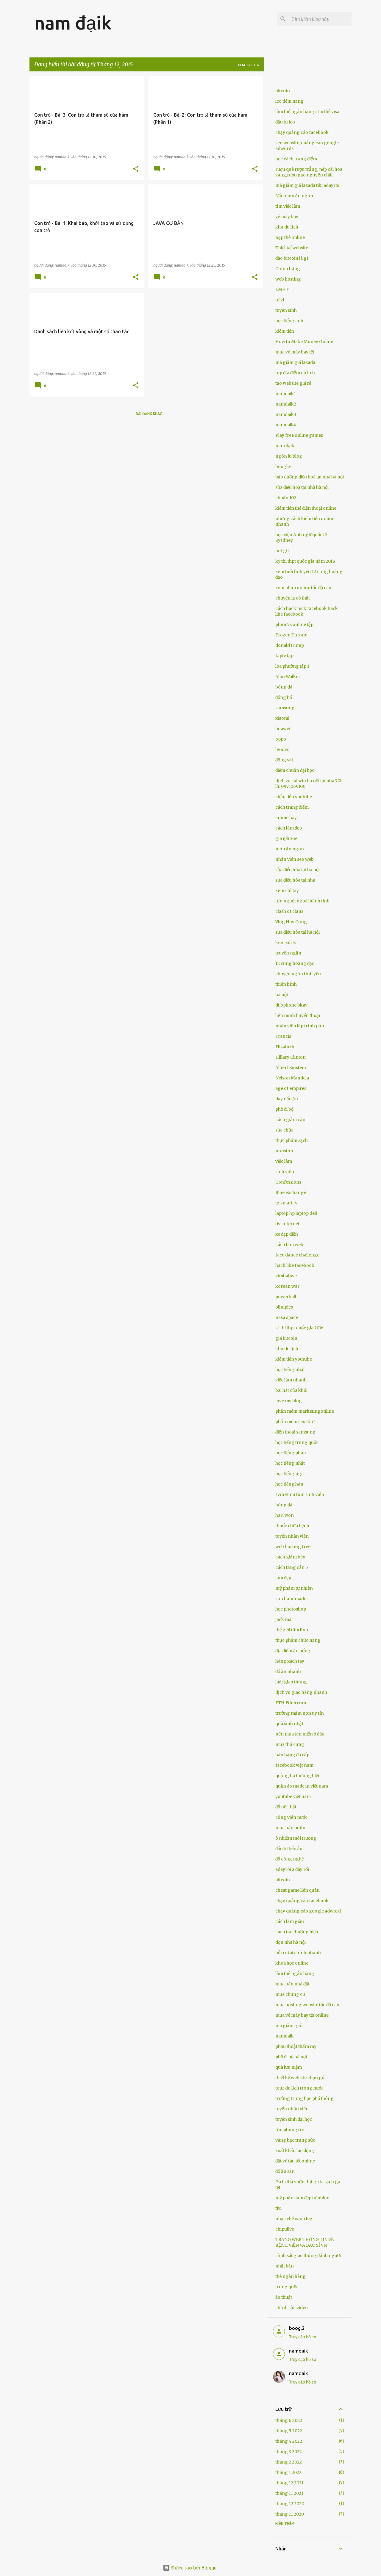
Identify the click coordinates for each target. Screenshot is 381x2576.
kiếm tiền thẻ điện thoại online (306, 508)
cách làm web (289, 1245)
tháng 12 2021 (289, 2483)
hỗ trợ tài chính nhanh (298, 1953)
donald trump (290, 645)
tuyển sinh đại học (294, 2119)
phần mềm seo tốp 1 (296, 1422)
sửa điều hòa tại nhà (295, 880)
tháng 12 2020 (290, 2504)
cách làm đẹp (289, 828)
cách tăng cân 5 (292, 1567)
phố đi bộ (284, 1109)
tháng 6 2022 (289, 2420)
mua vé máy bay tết (295, 352)
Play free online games (299, 435)
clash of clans (289, 911)
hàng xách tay (290, 1661)
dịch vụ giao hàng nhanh (301, 1692)
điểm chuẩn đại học (295, 770)
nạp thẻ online (290, 237)
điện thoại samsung (295, 1432)
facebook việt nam (294, 1765)
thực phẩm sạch (292, 1140)
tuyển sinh (286, 310)
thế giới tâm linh (292, 1630)
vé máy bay (287, 217)
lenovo (282, 749)
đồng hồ (284, 697)
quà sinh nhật (289, 1724)
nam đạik (73, 23)
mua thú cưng (290, 1744)
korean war (287, 1286)
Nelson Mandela (292, 1078)
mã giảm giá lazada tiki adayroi (307, 185)
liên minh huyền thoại (298, 1015)
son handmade (291, 1599)
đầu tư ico (285, 122)
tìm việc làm (288, 206)
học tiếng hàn (289, 1484)
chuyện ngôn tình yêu (298, 974)
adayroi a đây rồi (292, 1869)
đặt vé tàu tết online (295, 2161)
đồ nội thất (286, 1807)
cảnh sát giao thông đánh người (308, 2256)
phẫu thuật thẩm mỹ (296, 2046)
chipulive (285, 2229)
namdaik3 (286, 414)
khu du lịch (287, 227)
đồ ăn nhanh (288, 1672)
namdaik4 (286, 425)
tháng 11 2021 (289, 2493)
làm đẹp (283, 1578)
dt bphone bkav (291, 1005)
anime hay (286, 818)
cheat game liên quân (298, 1890)
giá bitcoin (286, 1338)
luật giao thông (291, 1682)
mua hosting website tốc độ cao (307, 2005)
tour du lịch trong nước (299, 2088)
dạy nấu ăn (287, 1099)
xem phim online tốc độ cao (303, 588)
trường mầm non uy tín (300, 1713)
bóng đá (284, 687)
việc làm (284, 1161)
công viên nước (291, 1817)
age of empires (291, 1088)
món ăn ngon (290, 849)
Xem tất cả (248, 65)
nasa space (287, 1317)
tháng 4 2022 (289, 2441)
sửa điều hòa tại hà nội (298, 870)
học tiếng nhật (290, 1370)
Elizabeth (285, 1047)
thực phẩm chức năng (298, 1640)
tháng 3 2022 (289, 2452)
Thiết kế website (292, 248)
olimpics (284, 1307)
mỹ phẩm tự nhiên (294, 1588)
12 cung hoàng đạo (295, 963)
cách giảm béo (290, 1557)
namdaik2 (286, 404)
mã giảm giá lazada (295, 362)
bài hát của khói (291, 1390)
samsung (285, 708)
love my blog (289, 1401)
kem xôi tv (286, 943)
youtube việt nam (293, 1796)
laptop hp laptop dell (296, 1213)
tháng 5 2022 (289, 2431)
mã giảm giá (288, 2026)
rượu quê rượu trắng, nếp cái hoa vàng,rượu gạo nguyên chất (309, 172)
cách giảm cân (290, 1120)
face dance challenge (297, 1255)
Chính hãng (288, 269)
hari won (285, 1515)
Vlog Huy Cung (291, 922)
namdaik (285, 2036)
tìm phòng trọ (290, 2130)
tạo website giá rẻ (293, 383)
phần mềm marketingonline (305, 1411)
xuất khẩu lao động (295, 2151)
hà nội (282, 995)
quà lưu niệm (289, 2067)
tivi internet (287, 1224)
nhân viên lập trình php (300, 1026)
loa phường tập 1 (292, 666)
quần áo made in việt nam (302, 1786)
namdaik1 (286, 394)
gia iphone (286, 838)
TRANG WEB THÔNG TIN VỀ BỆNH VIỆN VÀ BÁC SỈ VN (305, 2242)
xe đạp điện (287, 1234)
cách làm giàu (290, 1921)
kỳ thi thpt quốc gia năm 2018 (305, 561)
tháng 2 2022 (289, 2462)
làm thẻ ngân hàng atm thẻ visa (307, 112)
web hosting (288, 279)
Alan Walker (288, 677)
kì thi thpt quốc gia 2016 (299, 1328)
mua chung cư (290, 1994)
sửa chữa (284, 1130)
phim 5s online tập (294, 625)
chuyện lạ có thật (293, 598)
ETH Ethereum (291, 1703)
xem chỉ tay (287, 891)
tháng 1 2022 (288, 2472)
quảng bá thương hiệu (298, 1776)
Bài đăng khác (149, 414)
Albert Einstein (291, 1068)
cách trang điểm (292, 807)
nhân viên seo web (295, 859)
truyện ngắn (288, 953)
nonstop (284, 1151)
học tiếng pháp (291, 1453)
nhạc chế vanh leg (294, 2219)
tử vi (280, 300)
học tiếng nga (289, 1474)
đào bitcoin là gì (292, 258)
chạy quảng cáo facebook (302, 132)
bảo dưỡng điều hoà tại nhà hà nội (310, 477)
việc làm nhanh (291, 1380)
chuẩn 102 (286, 498)
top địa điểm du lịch (295, 373)
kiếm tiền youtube (294, 797)
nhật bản (285, 2266)
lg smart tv (286, 1203)
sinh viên (285, 1172)
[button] (136, 169)
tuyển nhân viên (292, 1536)
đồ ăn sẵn (285, 2171)
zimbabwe (286, 1276)
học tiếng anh (289, 321)
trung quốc (287, 2287)
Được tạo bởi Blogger (194, 2568)
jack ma (283, 1619)
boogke (283, 467)
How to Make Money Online (304, 342)
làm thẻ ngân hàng (295, 1974)
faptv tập (284, 656)
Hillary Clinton (291, 1057)
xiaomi (282, 718)
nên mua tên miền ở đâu (300, 1734)
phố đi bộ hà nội (291, 2057)
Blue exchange (291, 1192)
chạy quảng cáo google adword (308, 1911)
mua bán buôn (290, 1828)
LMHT (282, 289)
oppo (281, 739)
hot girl (283, 551)
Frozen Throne (291, 635)
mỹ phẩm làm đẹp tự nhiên (302, 2198)
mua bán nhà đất (292, 1984)
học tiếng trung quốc (297, 1442)
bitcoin (283, 91)
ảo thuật (284, 2297)
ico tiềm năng (289, 101)
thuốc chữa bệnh (292, 1526)
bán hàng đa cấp (292, 1755)
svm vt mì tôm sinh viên (300, 1494)
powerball (286, 1297)
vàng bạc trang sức (295, 2140)
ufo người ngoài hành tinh (302, 901)
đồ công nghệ (289, 1859)
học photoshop (291, 1609)
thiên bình (286, 984)
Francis (283, 1036)
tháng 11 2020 (290, 2514)
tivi (278, 2208)
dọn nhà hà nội (291, 1942)
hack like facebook (295, 1265)
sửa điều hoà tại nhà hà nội (302, 487)
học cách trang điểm (296, 159)
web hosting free (293, 1547)
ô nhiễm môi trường (296, 1838)
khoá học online (292, 1963)
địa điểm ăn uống (293, 1651)
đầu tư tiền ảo (289, 1849)
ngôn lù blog (289, 456)
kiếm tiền (285, 331)
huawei (283, 729)
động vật (284, 760)
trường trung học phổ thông (305, 2098)
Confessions (288, 1182)
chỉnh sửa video (292, 2308)
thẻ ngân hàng (291, 2276)
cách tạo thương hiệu (297, 1932)
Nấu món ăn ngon (294, 196)
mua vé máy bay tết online (302, 2015)
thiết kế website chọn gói (300, 2078)
